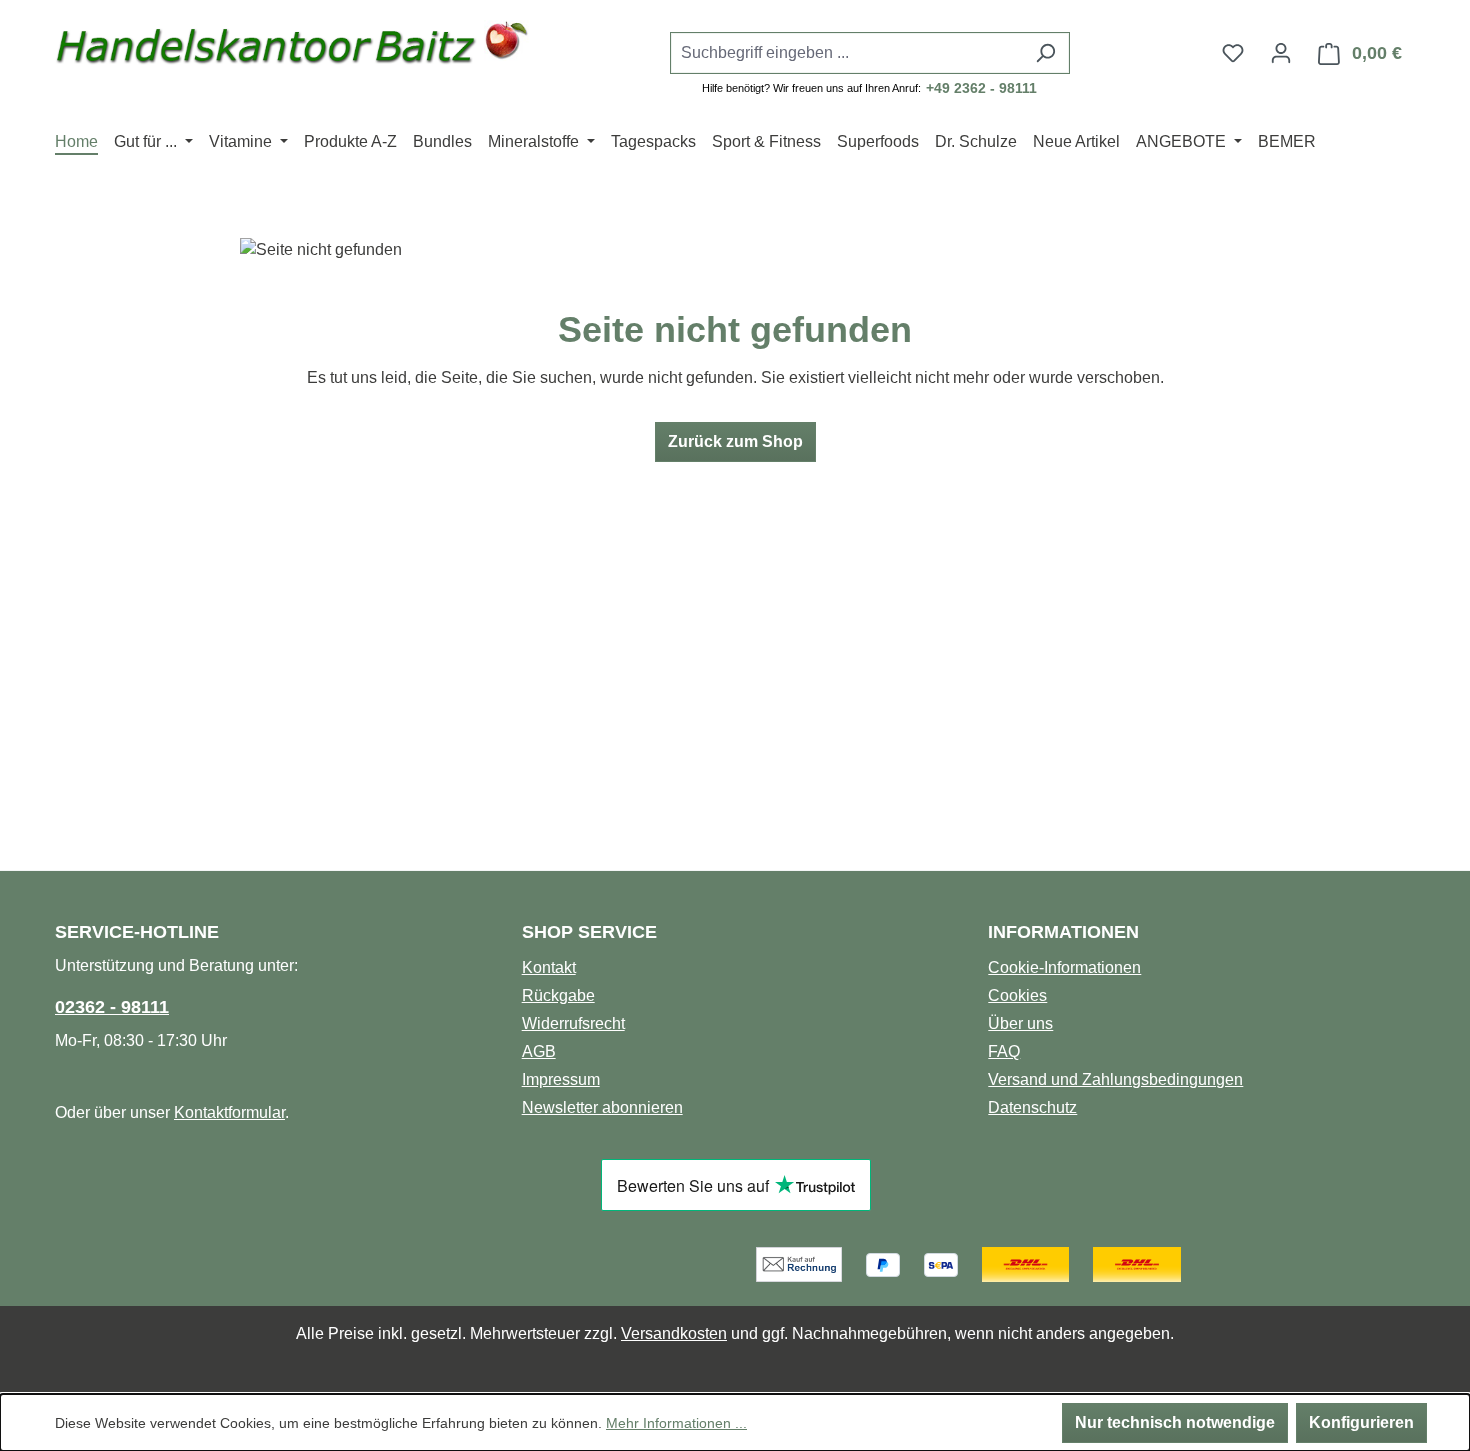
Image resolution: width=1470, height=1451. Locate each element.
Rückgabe (558, 995)
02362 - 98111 (112, 1007)
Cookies (1017, 995)
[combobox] (847, 53)
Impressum (561, 1079)
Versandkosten (674, 1333)
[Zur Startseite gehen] (292, 48)
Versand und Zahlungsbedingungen (1115, 1079)
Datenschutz (1032, 1107)
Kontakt (549, 967)
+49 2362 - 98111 (981, 88)
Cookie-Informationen (1064, 967)
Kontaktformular (229, 1112)
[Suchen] (1045, 53)
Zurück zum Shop (735, 441)
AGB (539, 1051)
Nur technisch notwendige (1175, 1422)
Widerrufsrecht (573, 1023)
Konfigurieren (1361, 1422)
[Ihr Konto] (1281, 53)
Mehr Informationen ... (676, 1423)
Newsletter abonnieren (602, 1107)
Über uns (1020, 1023)
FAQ (1004, 1051)
